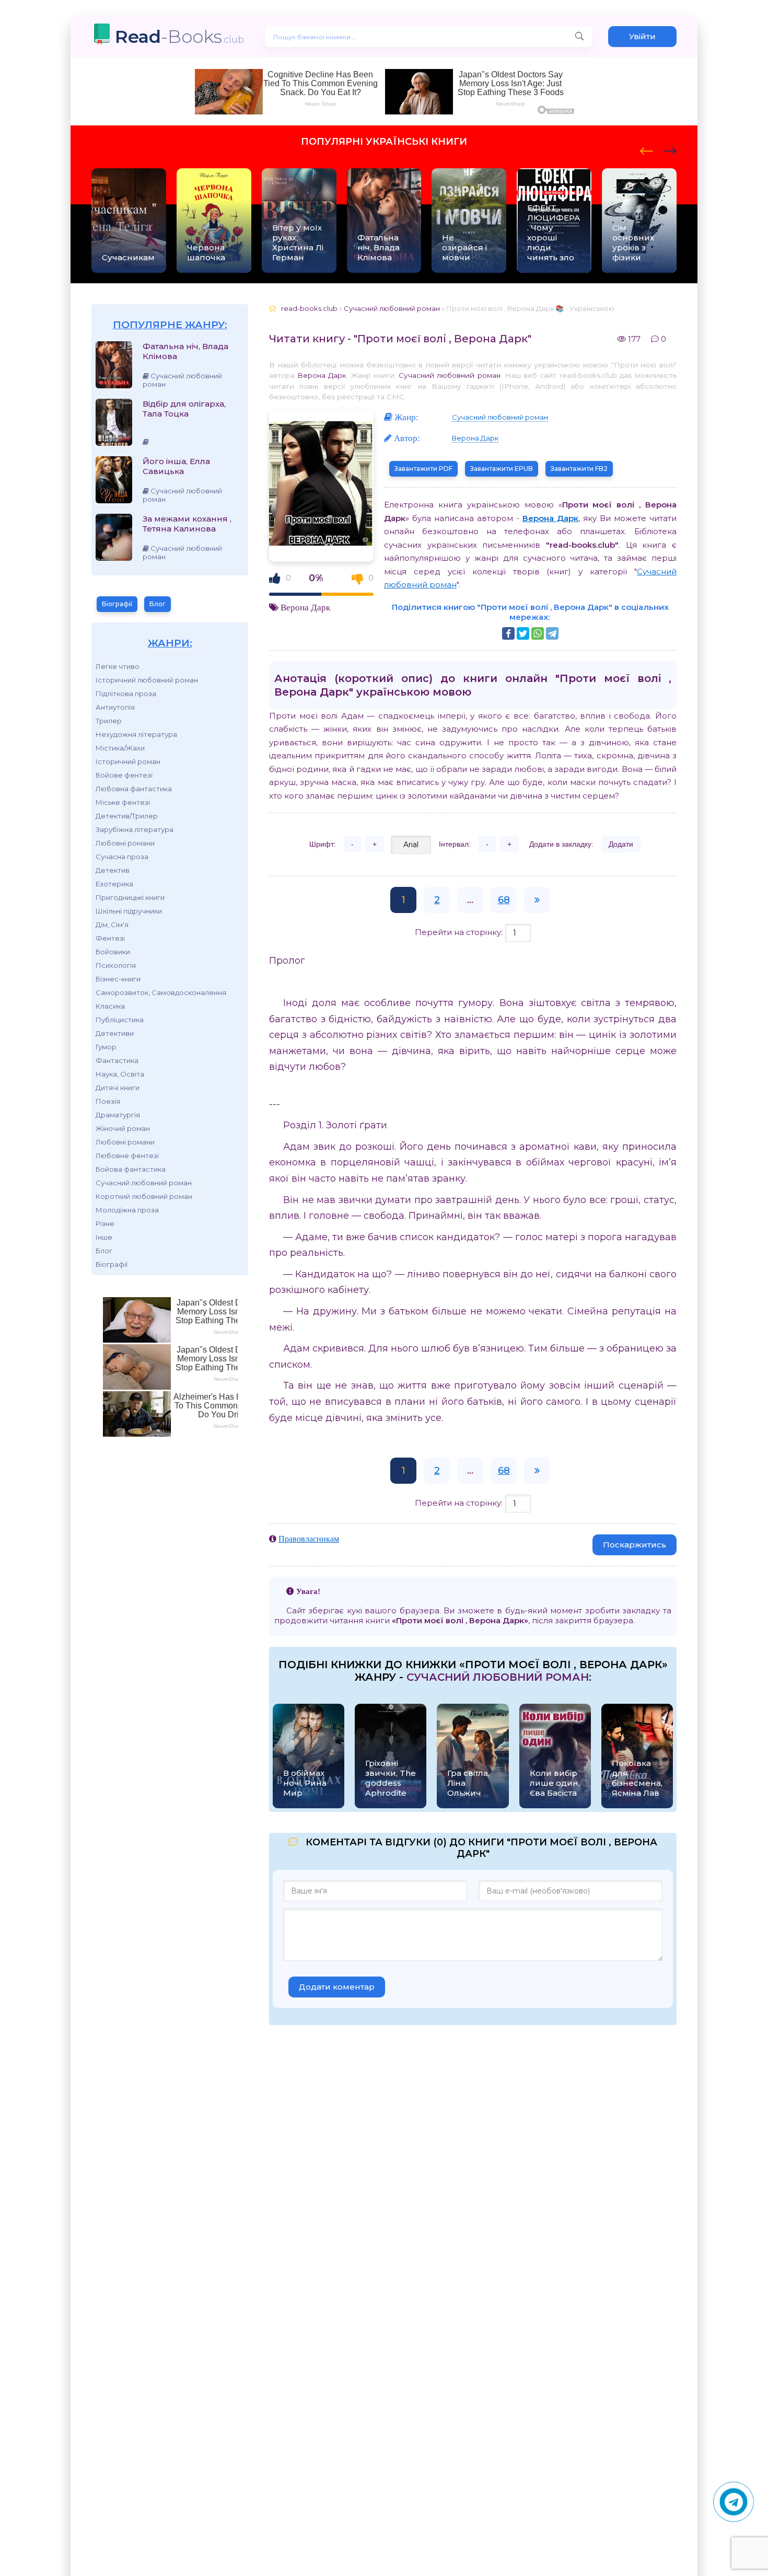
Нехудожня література (136, 734)
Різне (105, 1223)
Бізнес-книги (118, 979)
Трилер (109, 721)
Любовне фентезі (127, 1156)
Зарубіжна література (135, 829)
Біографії (117, 604)
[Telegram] (552, 633)
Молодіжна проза (127, 1210)
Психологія (116, 965)
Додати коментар (337, 1987)
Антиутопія (115, 707)
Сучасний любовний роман (144, 1183)
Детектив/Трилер (127, 816)
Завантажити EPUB (502, 469)
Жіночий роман (123, 1128)
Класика (110, 1006)
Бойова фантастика (131, 1169)
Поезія (108, 1101)
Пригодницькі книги (130, 897)
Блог (158, 604)
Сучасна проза (122, 857)
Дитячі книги (118, 1088)
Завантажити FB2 (579, 469)
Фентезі (110, 938)
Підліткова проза (126, 694)
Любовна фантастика (134, 789)
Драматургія (118, 1115)
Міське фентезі (123, 802)
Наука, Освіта (120, 1074)
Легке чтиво (118, 666)
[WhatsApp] (538, 633)
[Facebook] (508, 633)
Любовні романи (125, 843)
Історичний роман (128, 761)
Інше (104, 1237)
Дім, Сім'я (112, 925)
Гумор (106, 1047)
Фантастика (117, 1060)
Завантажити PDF (423, 469)
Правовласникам (309, 1539)
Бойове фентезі (124, 775)
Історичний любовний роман (147, 680)
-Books (179, 36)
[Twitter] (523, 633)
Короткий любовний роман (144, 1196)
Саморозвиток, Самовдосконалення (161, 992)
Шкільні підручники (129, 911)
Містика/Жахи (120, 748)
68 (504, 900)
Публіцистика (120, 1020)
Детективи (115, 1033)
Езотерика (114, 884)
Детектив (113, 870)
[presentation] (647, 149)
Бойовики (113, 952)
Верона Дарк (322, 375)
